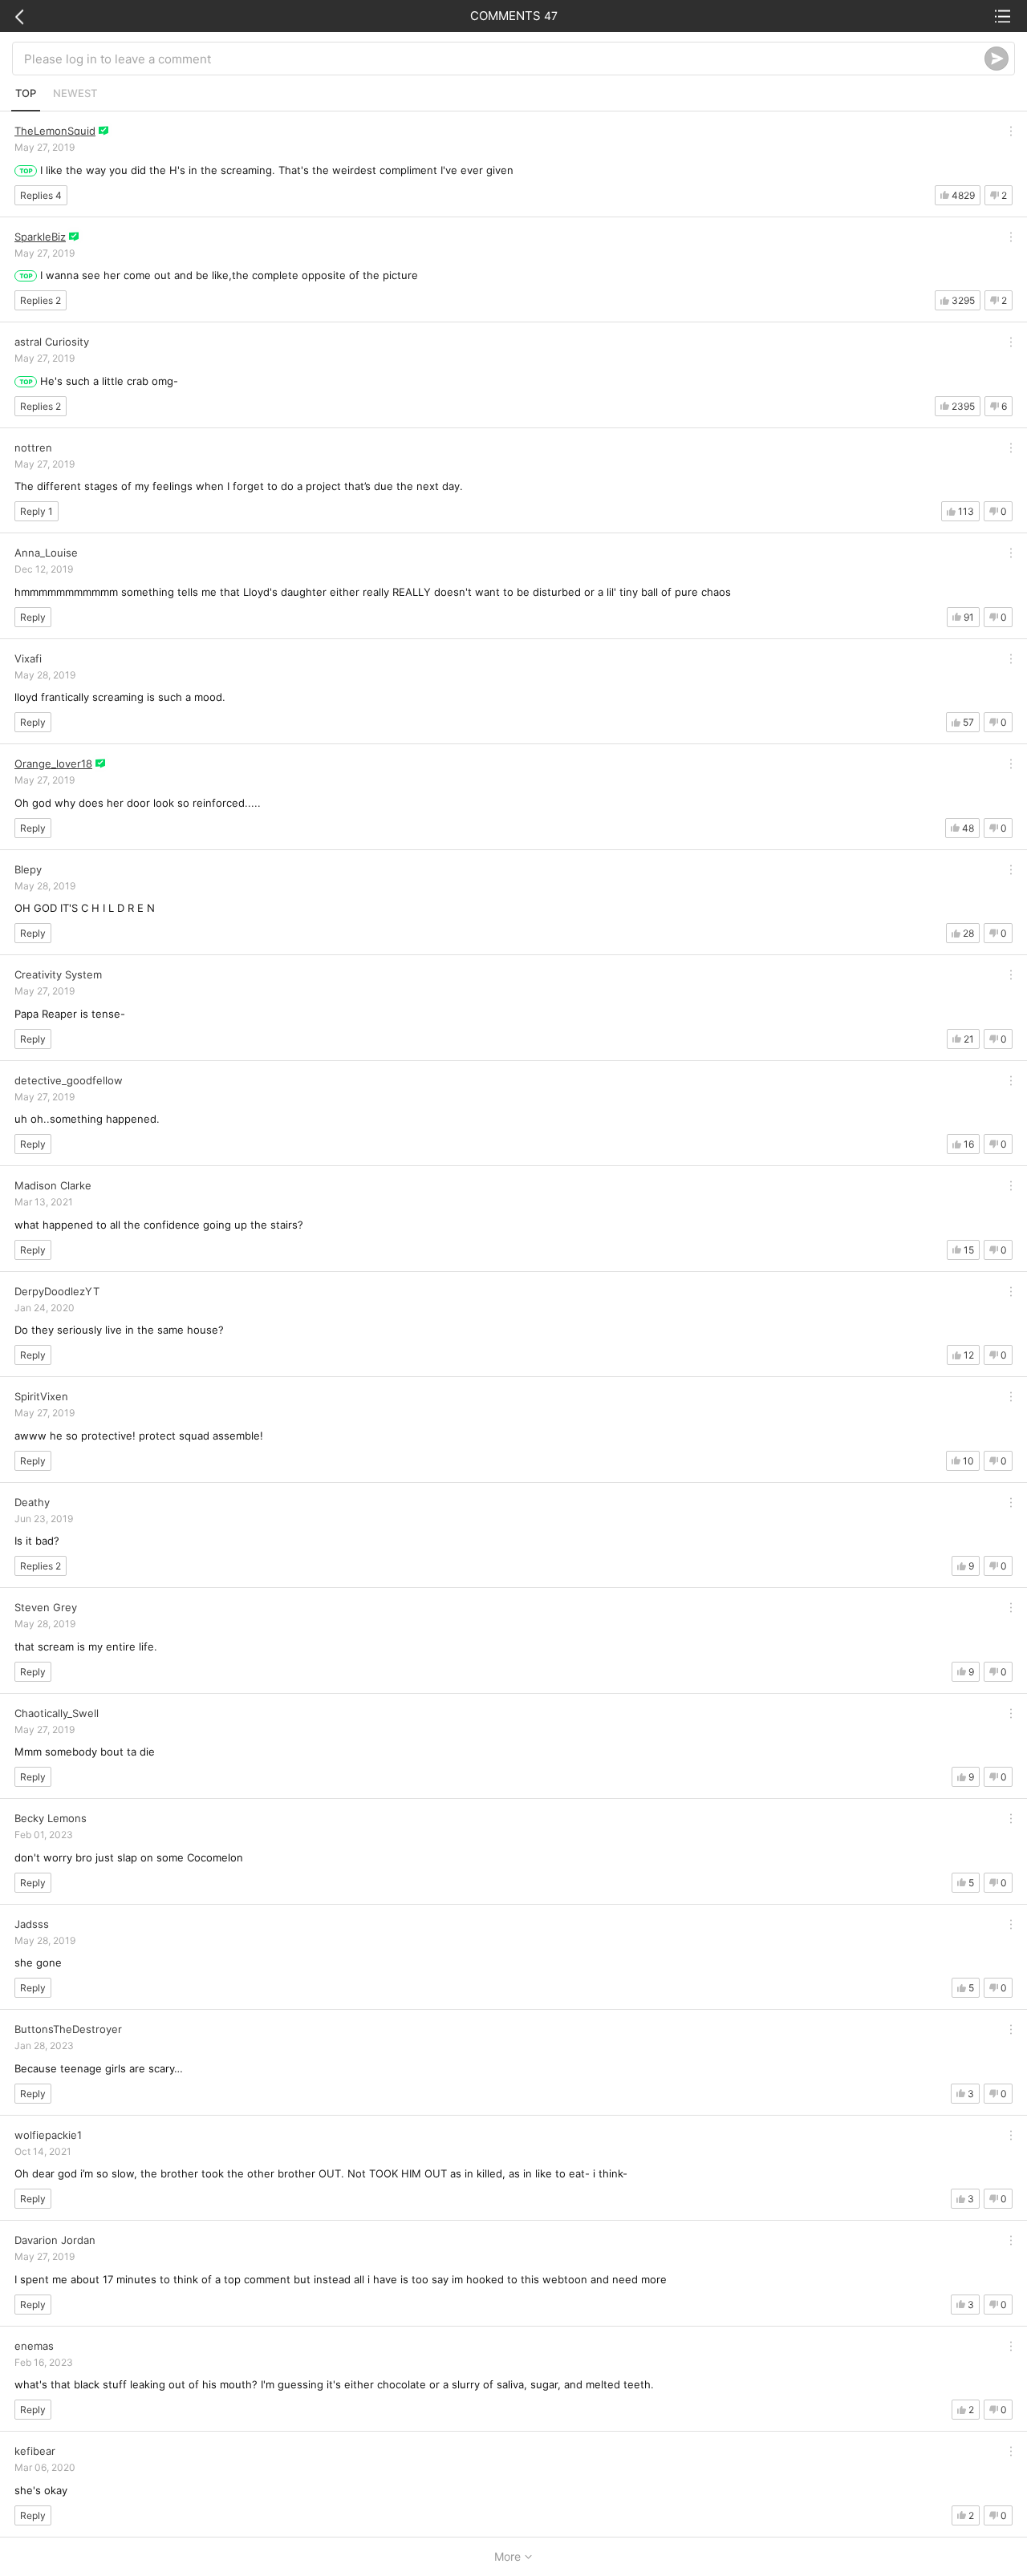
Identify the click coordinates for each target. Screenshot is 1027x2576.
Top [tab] (26, 93)
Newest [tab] (75, 93)
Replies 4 (41, 195)
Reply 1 (37, 511)
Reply (33, 617)
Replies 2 (41, 300)
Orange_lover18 (53, 763)
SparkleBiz (40, 237)
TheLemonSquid (55, 131)
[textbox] (504, 59)
